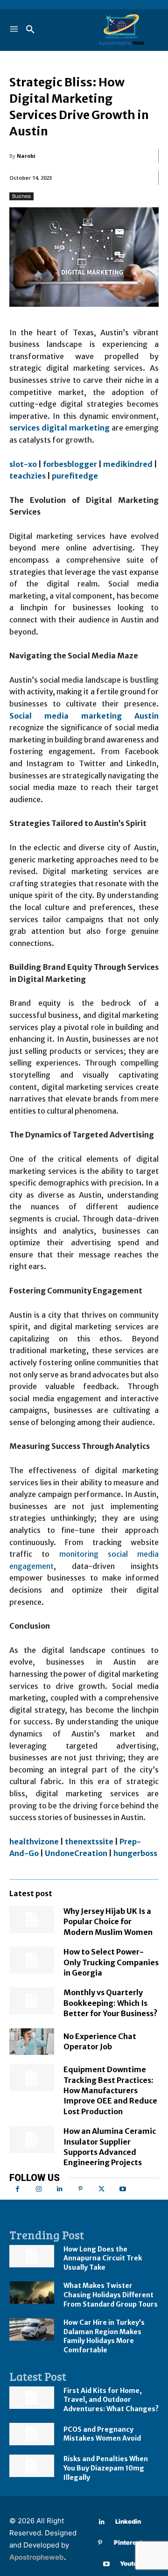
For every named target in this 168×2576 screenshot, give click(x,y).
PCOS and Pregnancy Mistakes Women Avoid (102, 2434)
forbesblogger (70, 464)
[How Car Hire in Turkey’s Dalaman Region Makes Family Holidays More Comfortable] (32, 2329)
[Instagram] (38, 2189)
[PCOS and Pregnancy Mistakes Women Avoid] (32, 2434)
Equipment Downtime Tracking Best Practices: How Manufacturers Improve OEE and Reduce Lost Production (110, 2090)
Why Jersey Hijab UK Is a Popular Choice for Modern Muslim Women (108, 1922)
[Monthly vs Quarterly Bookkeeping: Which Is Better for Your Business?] (32, 2001)
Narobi (26, 156)
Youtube (132, 2563)
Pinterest (128, 2542)
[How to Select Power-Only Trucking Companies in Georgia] (32, 1960)
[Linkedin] (59, 2189)
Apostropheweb (37, 2557)
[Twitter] (101, 2189)
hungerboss (135, 1853)
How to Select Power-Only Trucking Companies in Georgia (111, 1962)
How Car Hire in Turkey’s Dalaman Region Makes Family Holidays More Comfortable (104, 2336)
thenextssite (89, 1842)
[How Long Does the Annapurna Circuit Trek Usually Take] (32, 2256)
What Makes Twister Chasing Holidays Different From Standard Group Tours (111, 2295)
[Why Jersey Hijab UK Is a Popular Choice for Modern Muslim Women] (32, 1920)
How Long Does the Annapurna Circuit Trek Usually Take (103, 2258)
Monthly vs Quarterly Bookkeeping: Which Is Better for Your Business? (111, 2003)
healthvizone (34, 1842)
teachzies (28, 476)
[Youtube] (122, 2189)
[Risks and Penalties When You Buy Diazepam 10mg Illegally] (32, 2466)
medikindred (128, 464)
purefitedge (75, 476)
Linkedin (128, 2521)
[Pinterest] (80, 2189)
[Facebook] (17, 2189)
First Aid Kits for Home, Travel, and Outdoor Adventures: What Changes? (111, 2400)
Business (21, 196)
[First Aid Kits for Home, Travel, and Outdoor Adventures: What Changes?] (32, 2398)
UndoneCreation (76, 1853)
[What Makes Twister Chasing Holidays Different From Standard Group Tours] (32, 2293)
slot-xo (23, 464)
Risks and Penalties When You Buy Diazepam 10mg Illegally (106, 2468)
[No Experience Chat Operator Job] (32, 2042)
